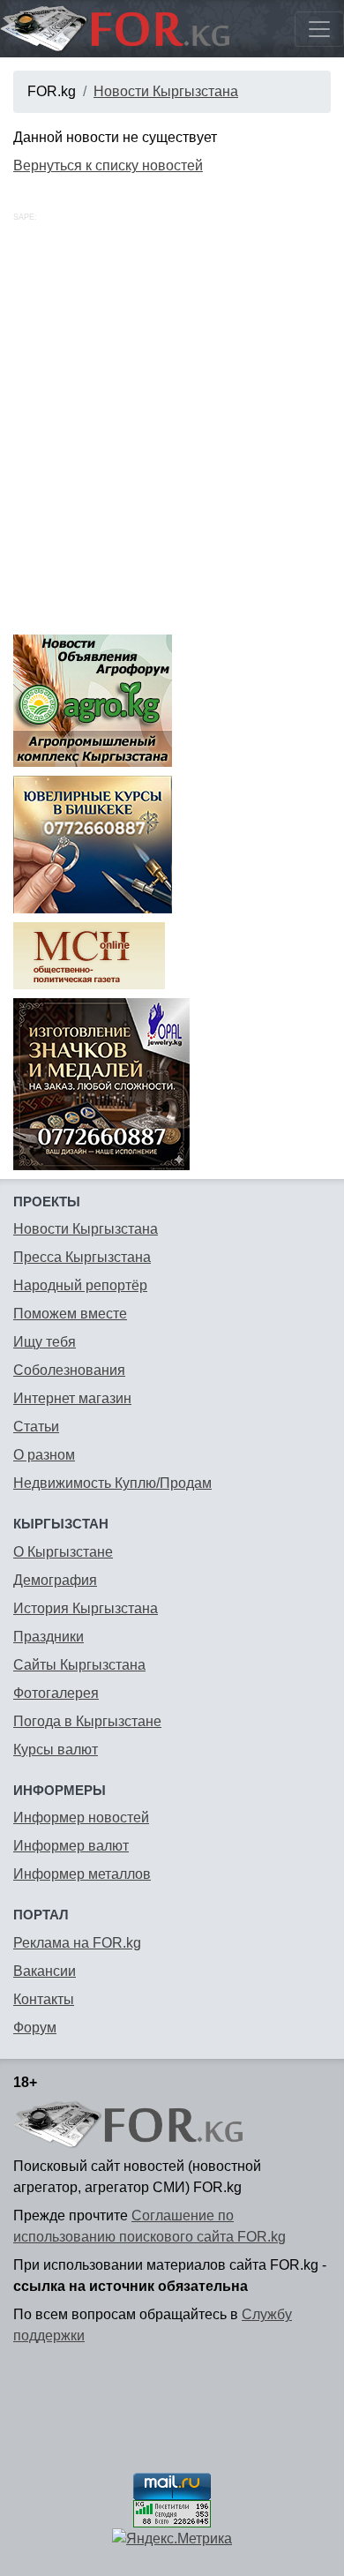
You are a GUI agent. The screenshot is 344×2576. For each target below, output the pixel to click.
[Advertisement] (172, 445)
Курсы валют (56, 1750)
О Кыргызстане (63, 1552)
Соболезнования (69, 1370)
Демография (55, 1580)
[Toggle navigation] (319, 29)
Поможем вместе (70, 1314)
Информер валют (71, 1846)
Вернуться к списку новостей (108, 165)
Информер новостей (81, 1817)
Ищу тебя (45, 1342)
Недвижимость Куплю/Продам (112, 1483)
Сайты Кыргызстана (79, 1665)
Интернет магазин (72, 1398)
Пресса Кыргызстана (82, 1257)
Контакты (44, 1999)
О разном (44, 1455)
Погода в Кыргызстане (87, 1721)
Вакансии (45, 1971)
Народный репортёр (80, 1285)
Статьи (36, 1427)
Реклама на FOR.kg (77, 1943)
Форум (35, 2028)
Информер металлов (82, 1874)
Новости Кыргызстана (166, 91)
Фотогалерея (56, 1693)
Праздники (49, 1637)
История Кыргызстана (86, 1608)
